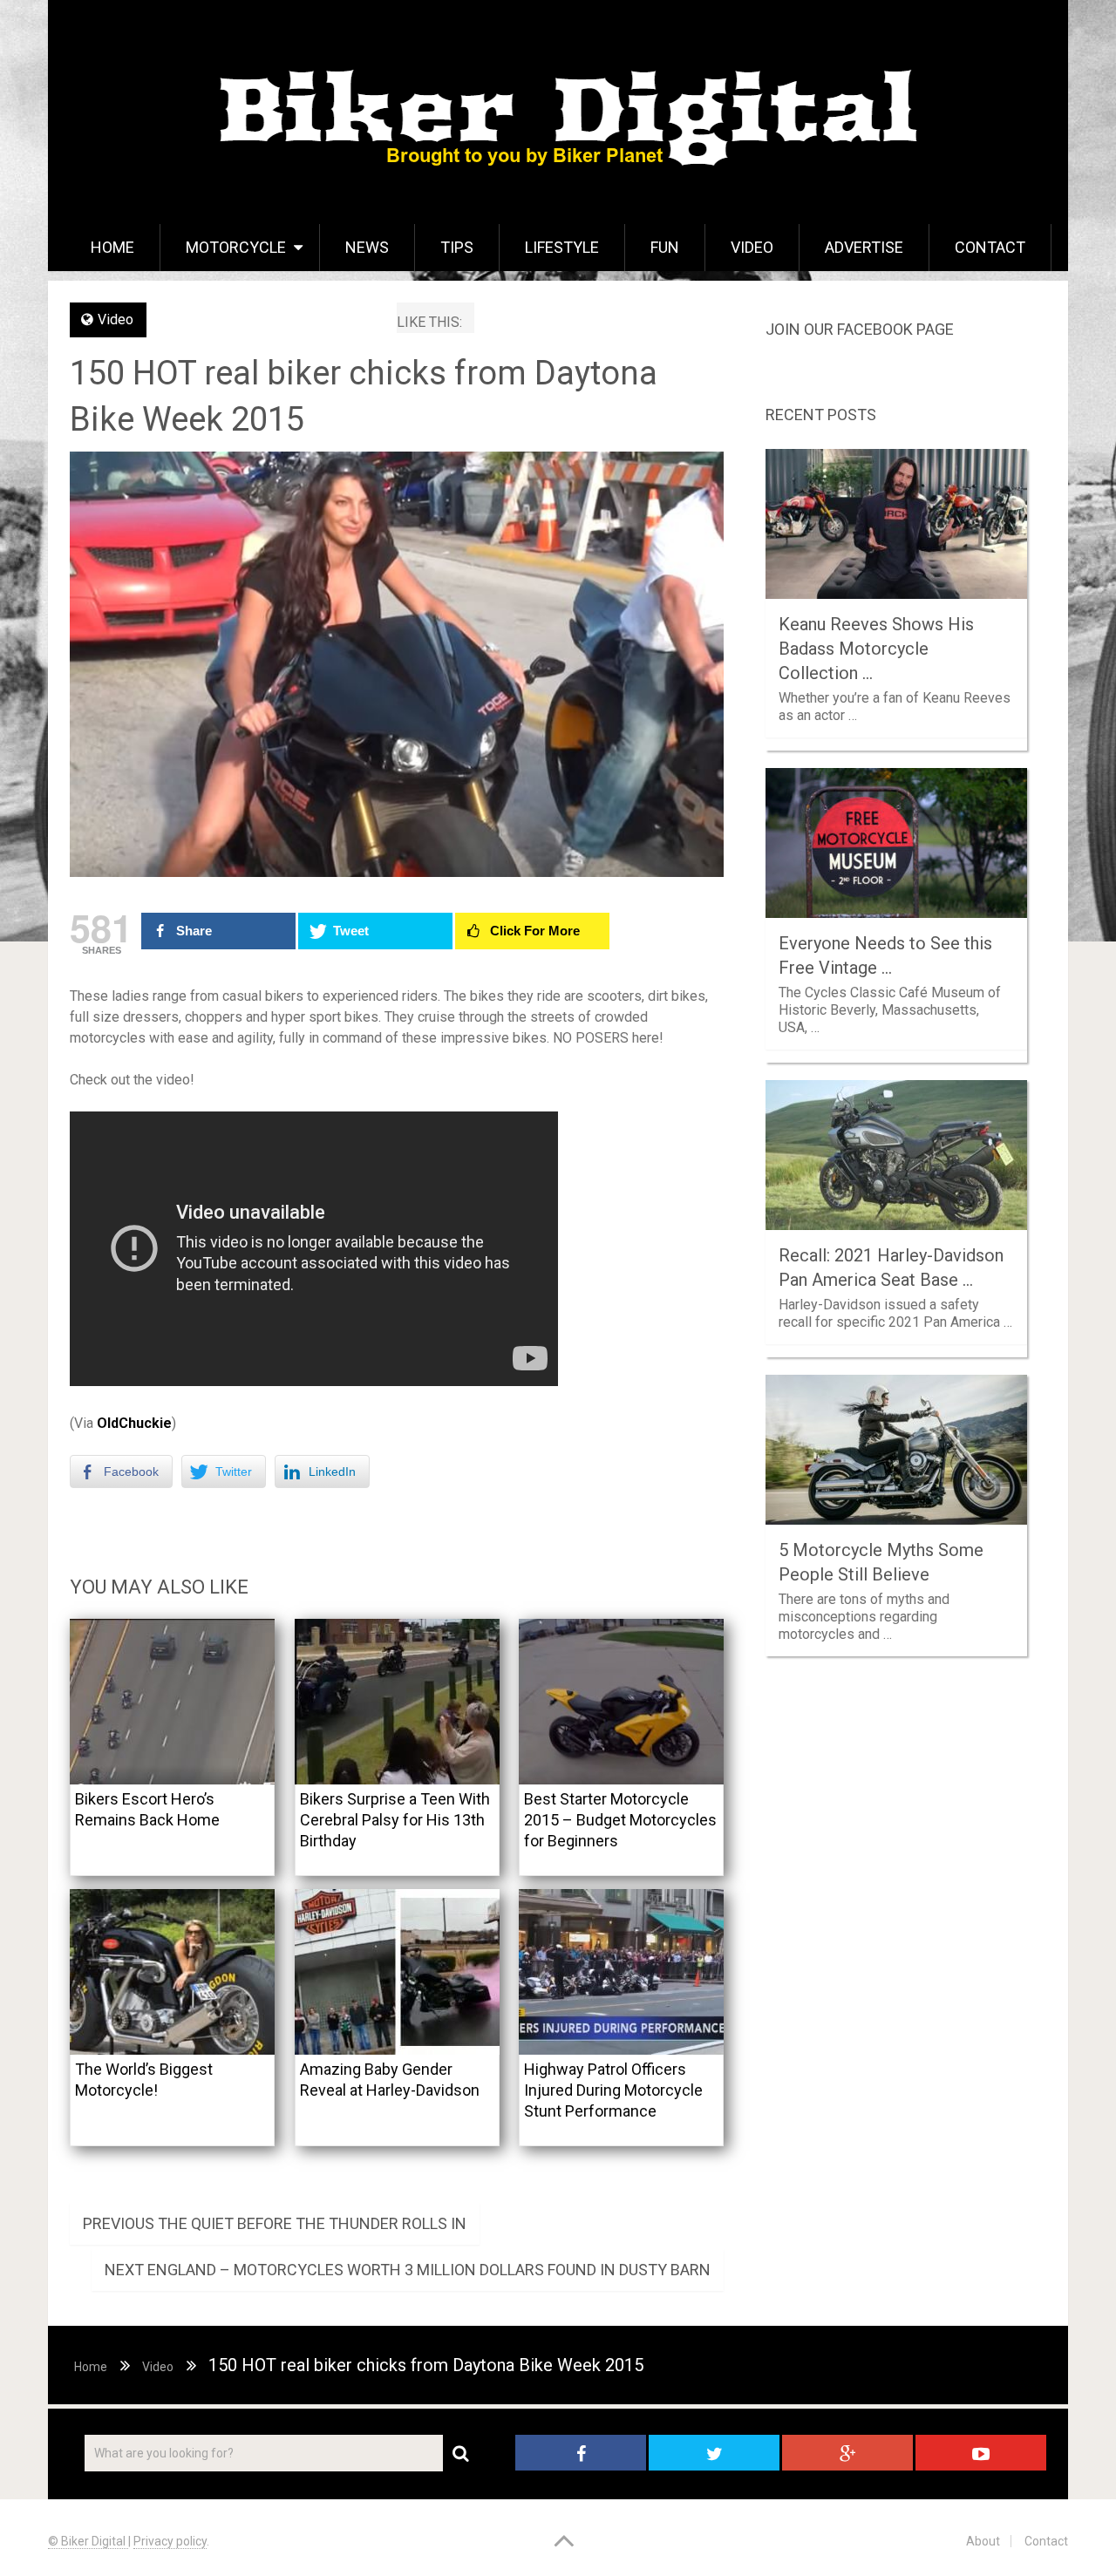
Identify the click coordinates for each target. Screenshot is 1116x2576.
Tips (457, 247)
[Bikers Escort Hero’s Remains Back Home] (172, 1702)
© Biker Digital (88, 2541)
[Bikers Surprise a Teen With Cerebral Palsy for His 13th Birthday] (397, 1702)
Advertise (864, 247)
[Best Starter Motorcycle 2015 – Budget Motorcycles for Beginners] (621, 1702)
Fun (665, 247)
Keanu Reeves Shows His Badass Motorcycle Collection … (876, 649)
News (367, 247)
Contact (990, 247)
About (983, 2541)
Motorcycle (236, 247)
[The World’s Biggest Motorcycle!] (172, 1972)
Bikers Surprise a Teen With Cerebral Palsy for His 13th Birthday (395, 1820)
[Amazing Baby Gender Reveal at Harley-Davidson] (397, 1972)
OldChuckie (134, 1423)
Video (752, 247)
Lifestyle (562, 247)
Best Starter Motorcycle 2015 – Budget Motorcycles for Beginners (620, 1820)
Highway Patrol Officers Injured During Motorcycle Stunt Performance (613, 2090)
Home (112, 247)
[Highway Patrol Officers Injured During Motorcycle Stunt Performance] (621, 1972)
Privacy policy (170, 2541)
